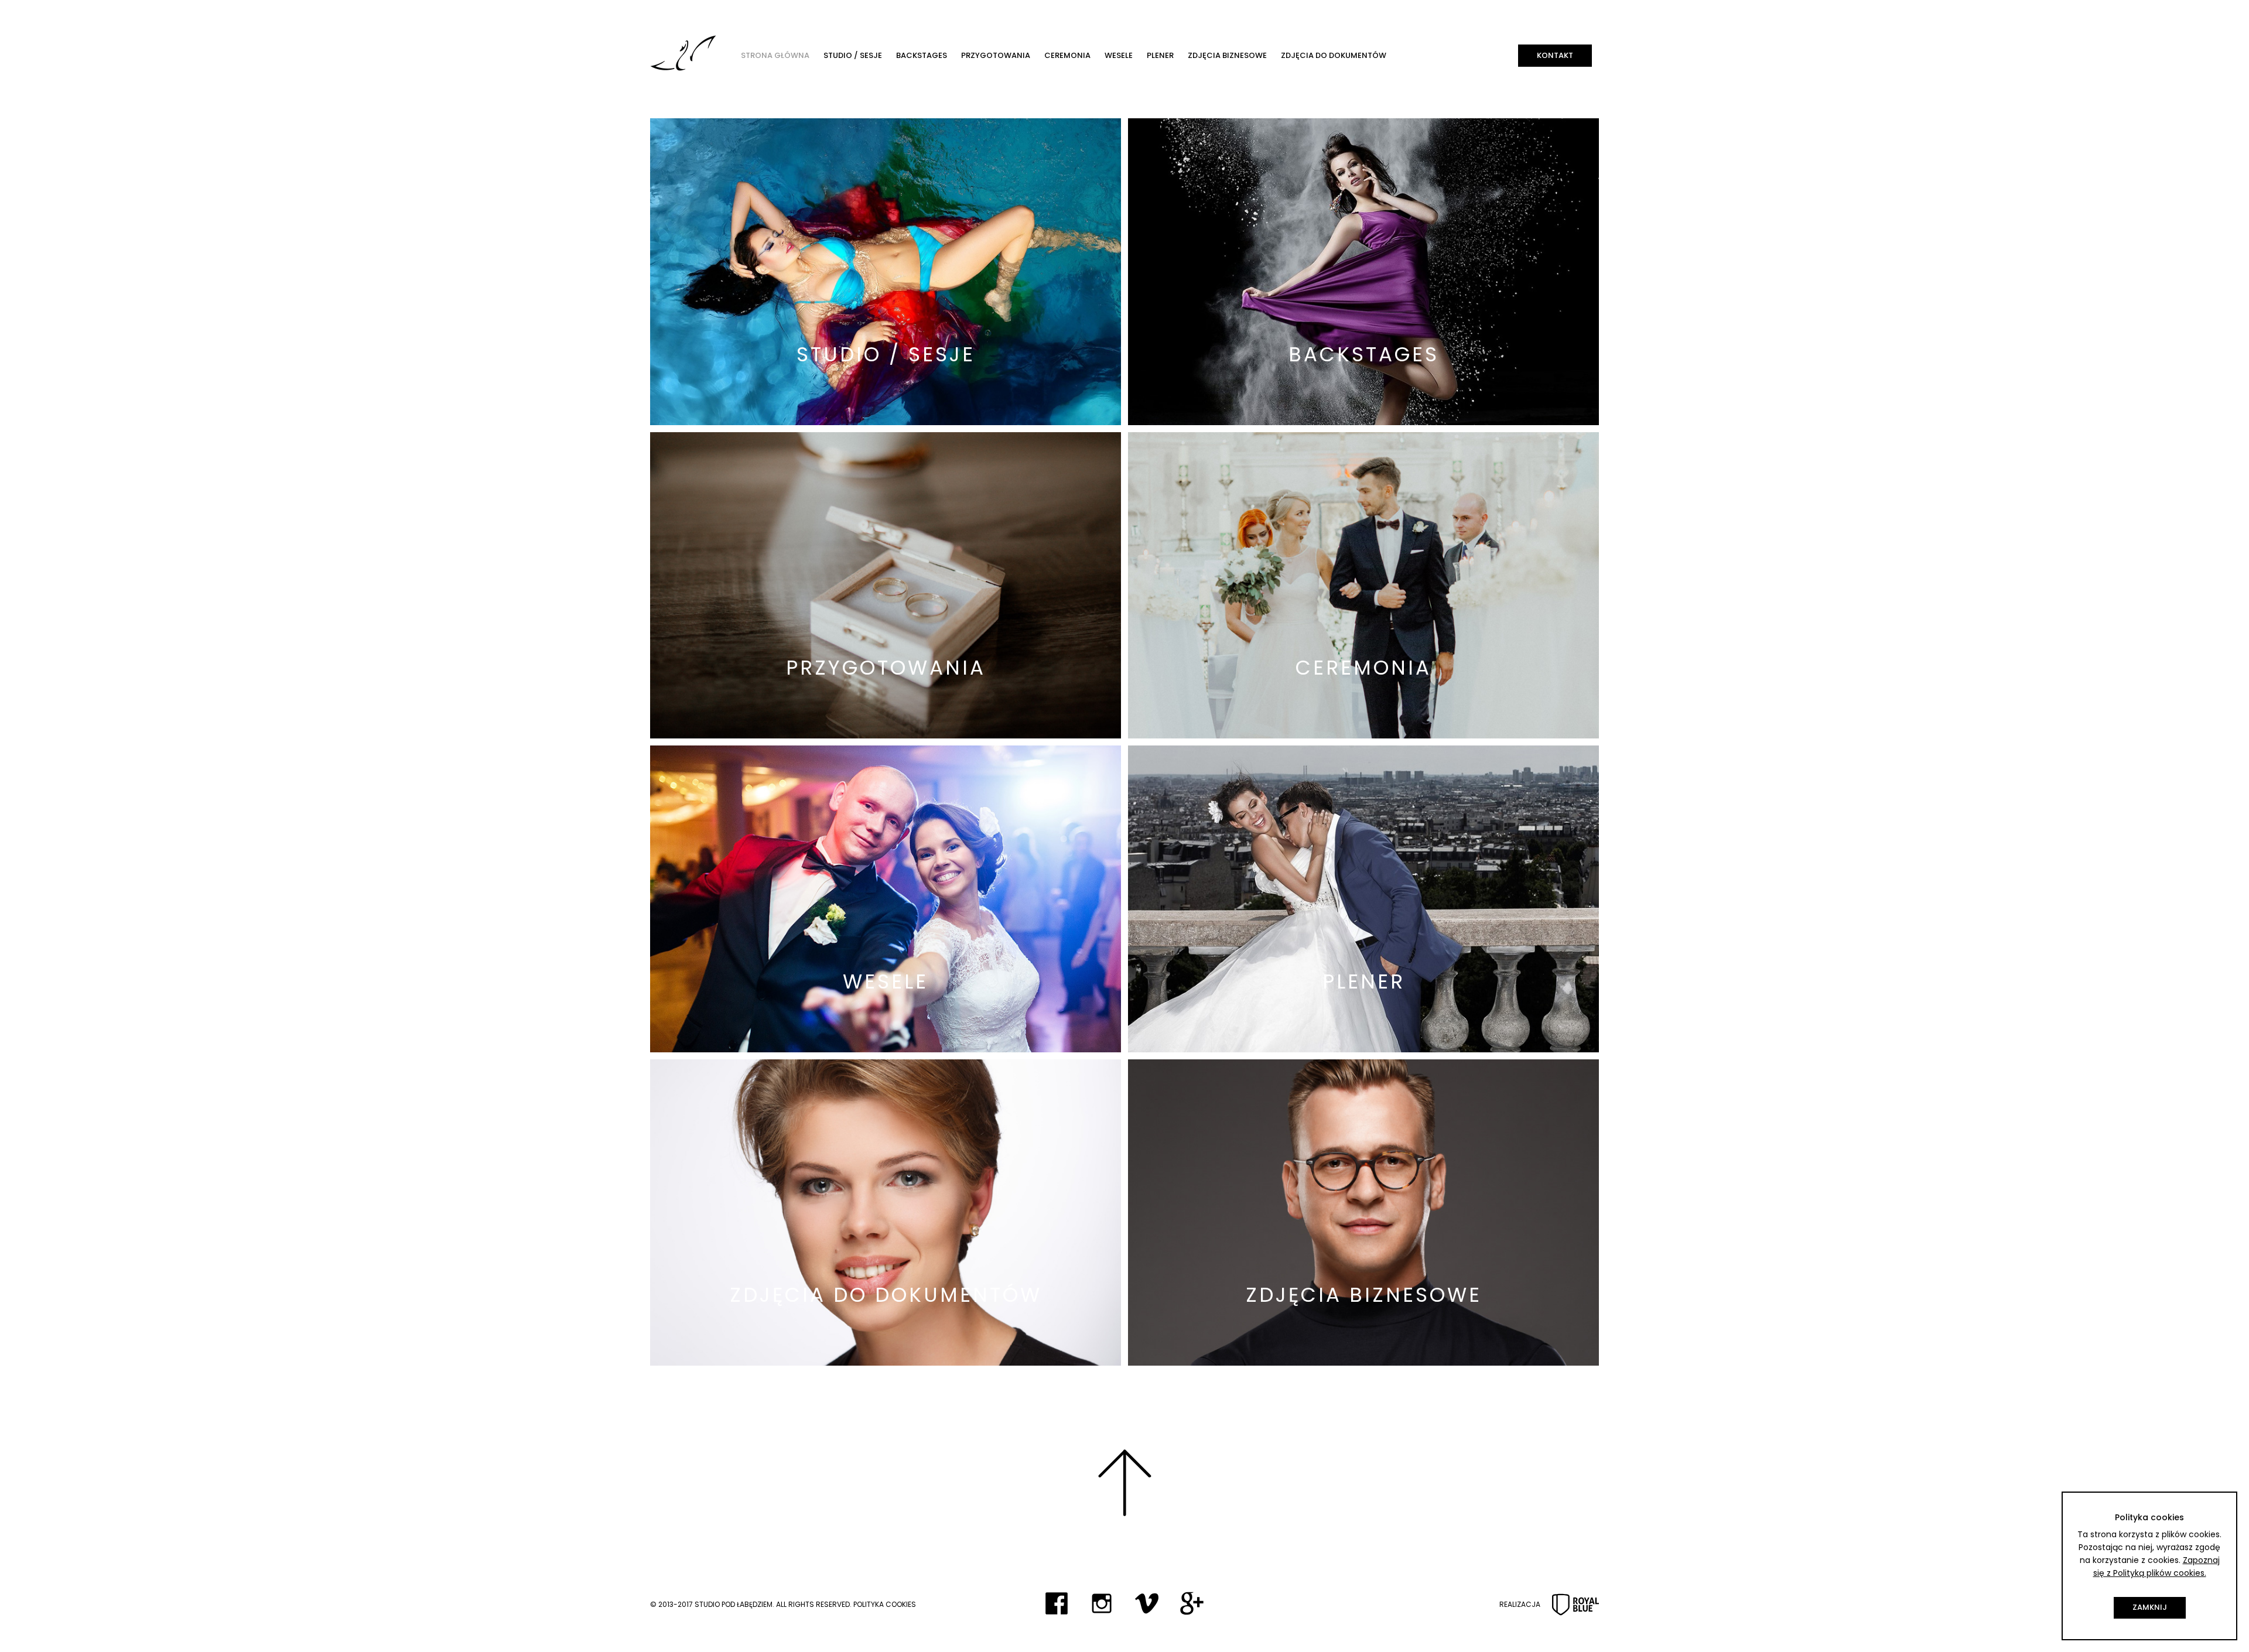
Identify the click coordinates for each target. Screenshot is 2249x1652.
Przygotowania (996, 55)
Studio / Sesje (853, 55)
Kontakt (1555, 55)
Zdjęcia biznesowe (1227, 55)
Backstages (922, 55)
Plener (1160, 55)
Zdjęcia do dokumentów (1334, 55)
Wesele (1119, 55)
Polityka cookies (885, 1604)
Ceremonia (1067, 55)
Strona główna (775, 55)
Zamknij (2150, 1607)
